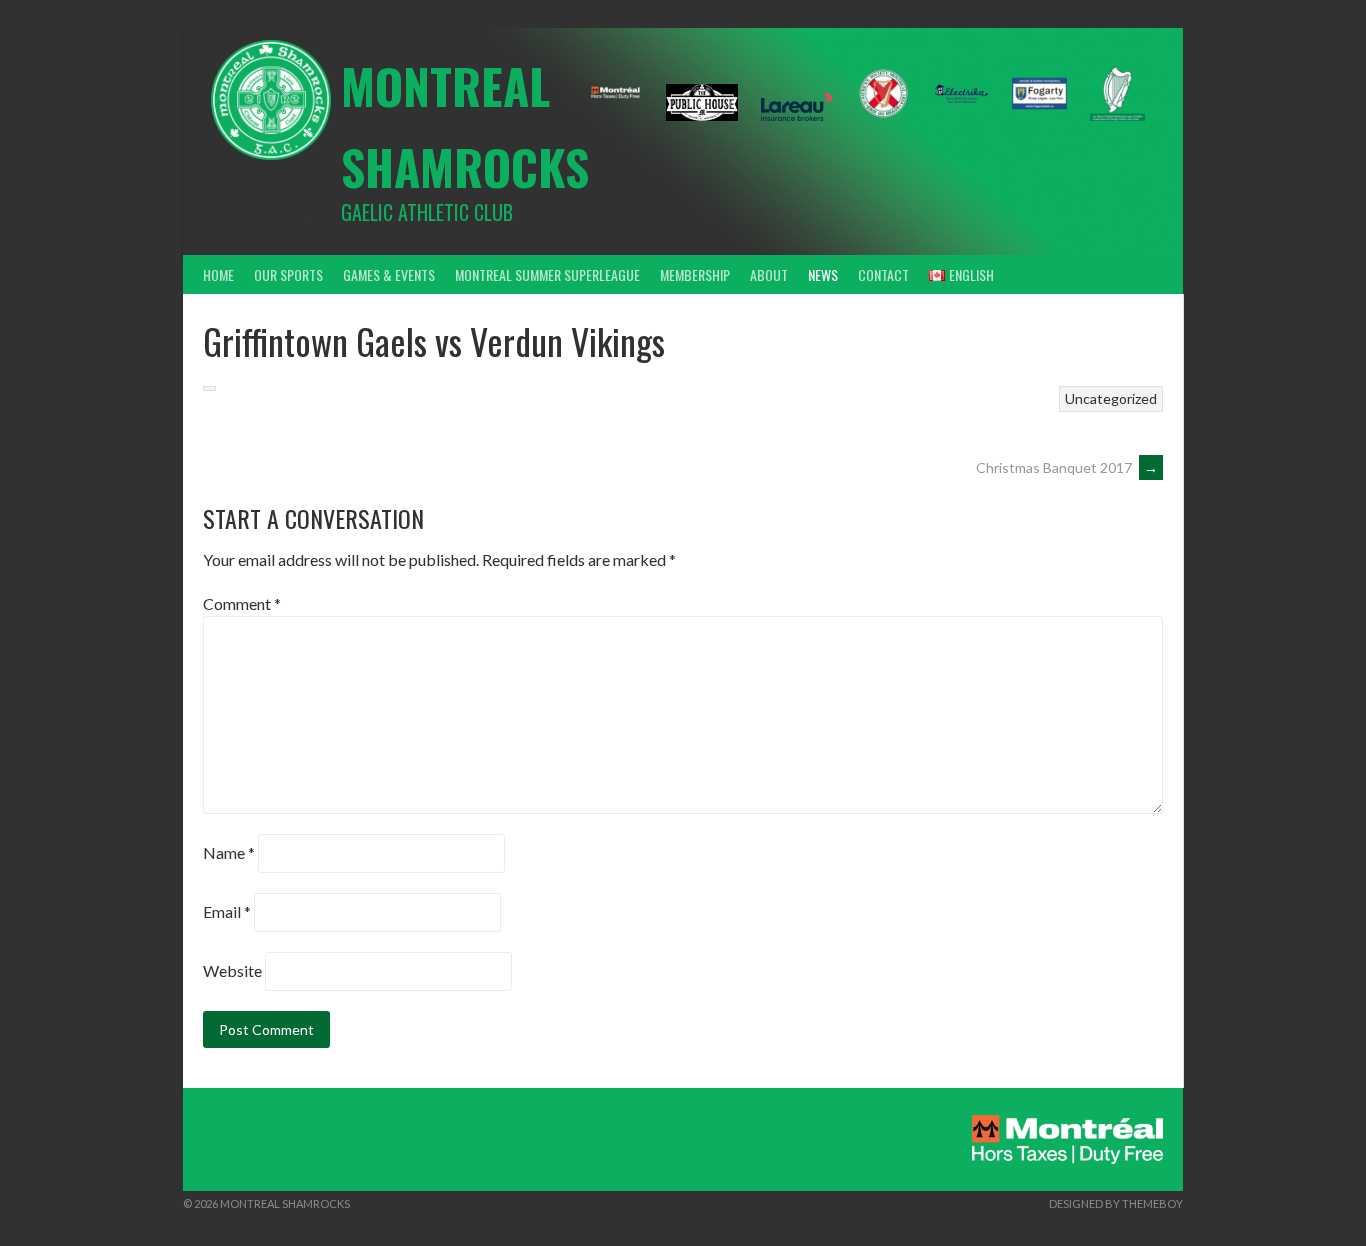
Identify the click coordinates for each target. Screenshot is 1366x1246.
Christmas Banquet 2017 (1067, 467)
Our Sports (288, 274)
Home (218, 274)
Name (229, 852)
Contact (883, 274)
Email (227, 911)
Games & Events (389, 274)
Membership (695, 274)
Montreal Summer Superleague (547, 274)
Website (232, 970)
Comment (242, 603)
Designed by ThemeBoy (1116, 1203)
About (769, 274)
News (823, 274)
